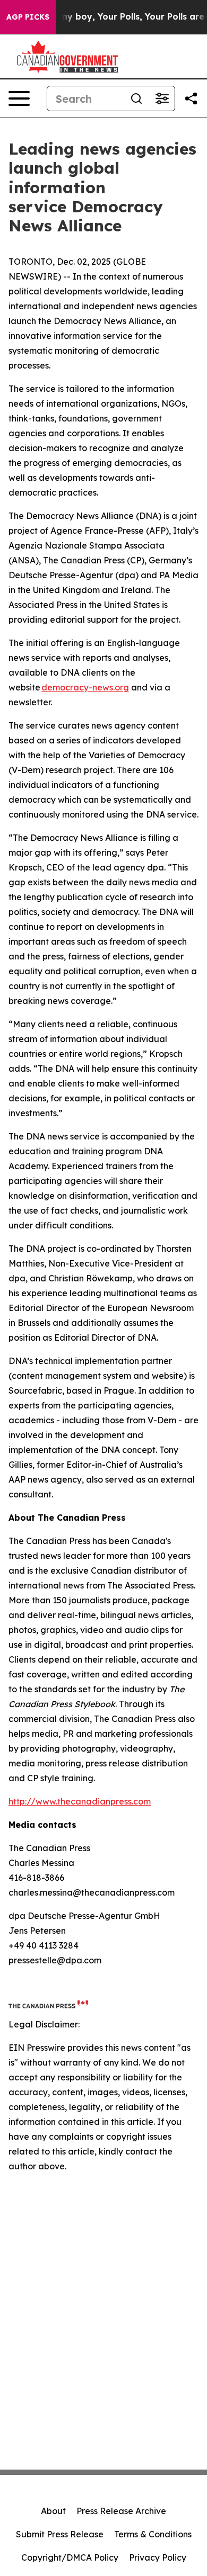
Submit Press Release (60, 2534)
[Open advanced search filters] (162, 98)
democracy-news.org (85, 687)
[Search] (136, 98)
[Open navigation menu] (19, 98)
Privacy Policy (158, 2557)
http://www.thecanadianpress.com (80, 1801)
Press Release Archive (121, 2511)
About (53, 2511)
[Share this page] (191, 98)
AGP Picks (28, 17)
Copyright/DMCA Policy (70, 2557)
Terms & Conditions (153, 2534)
